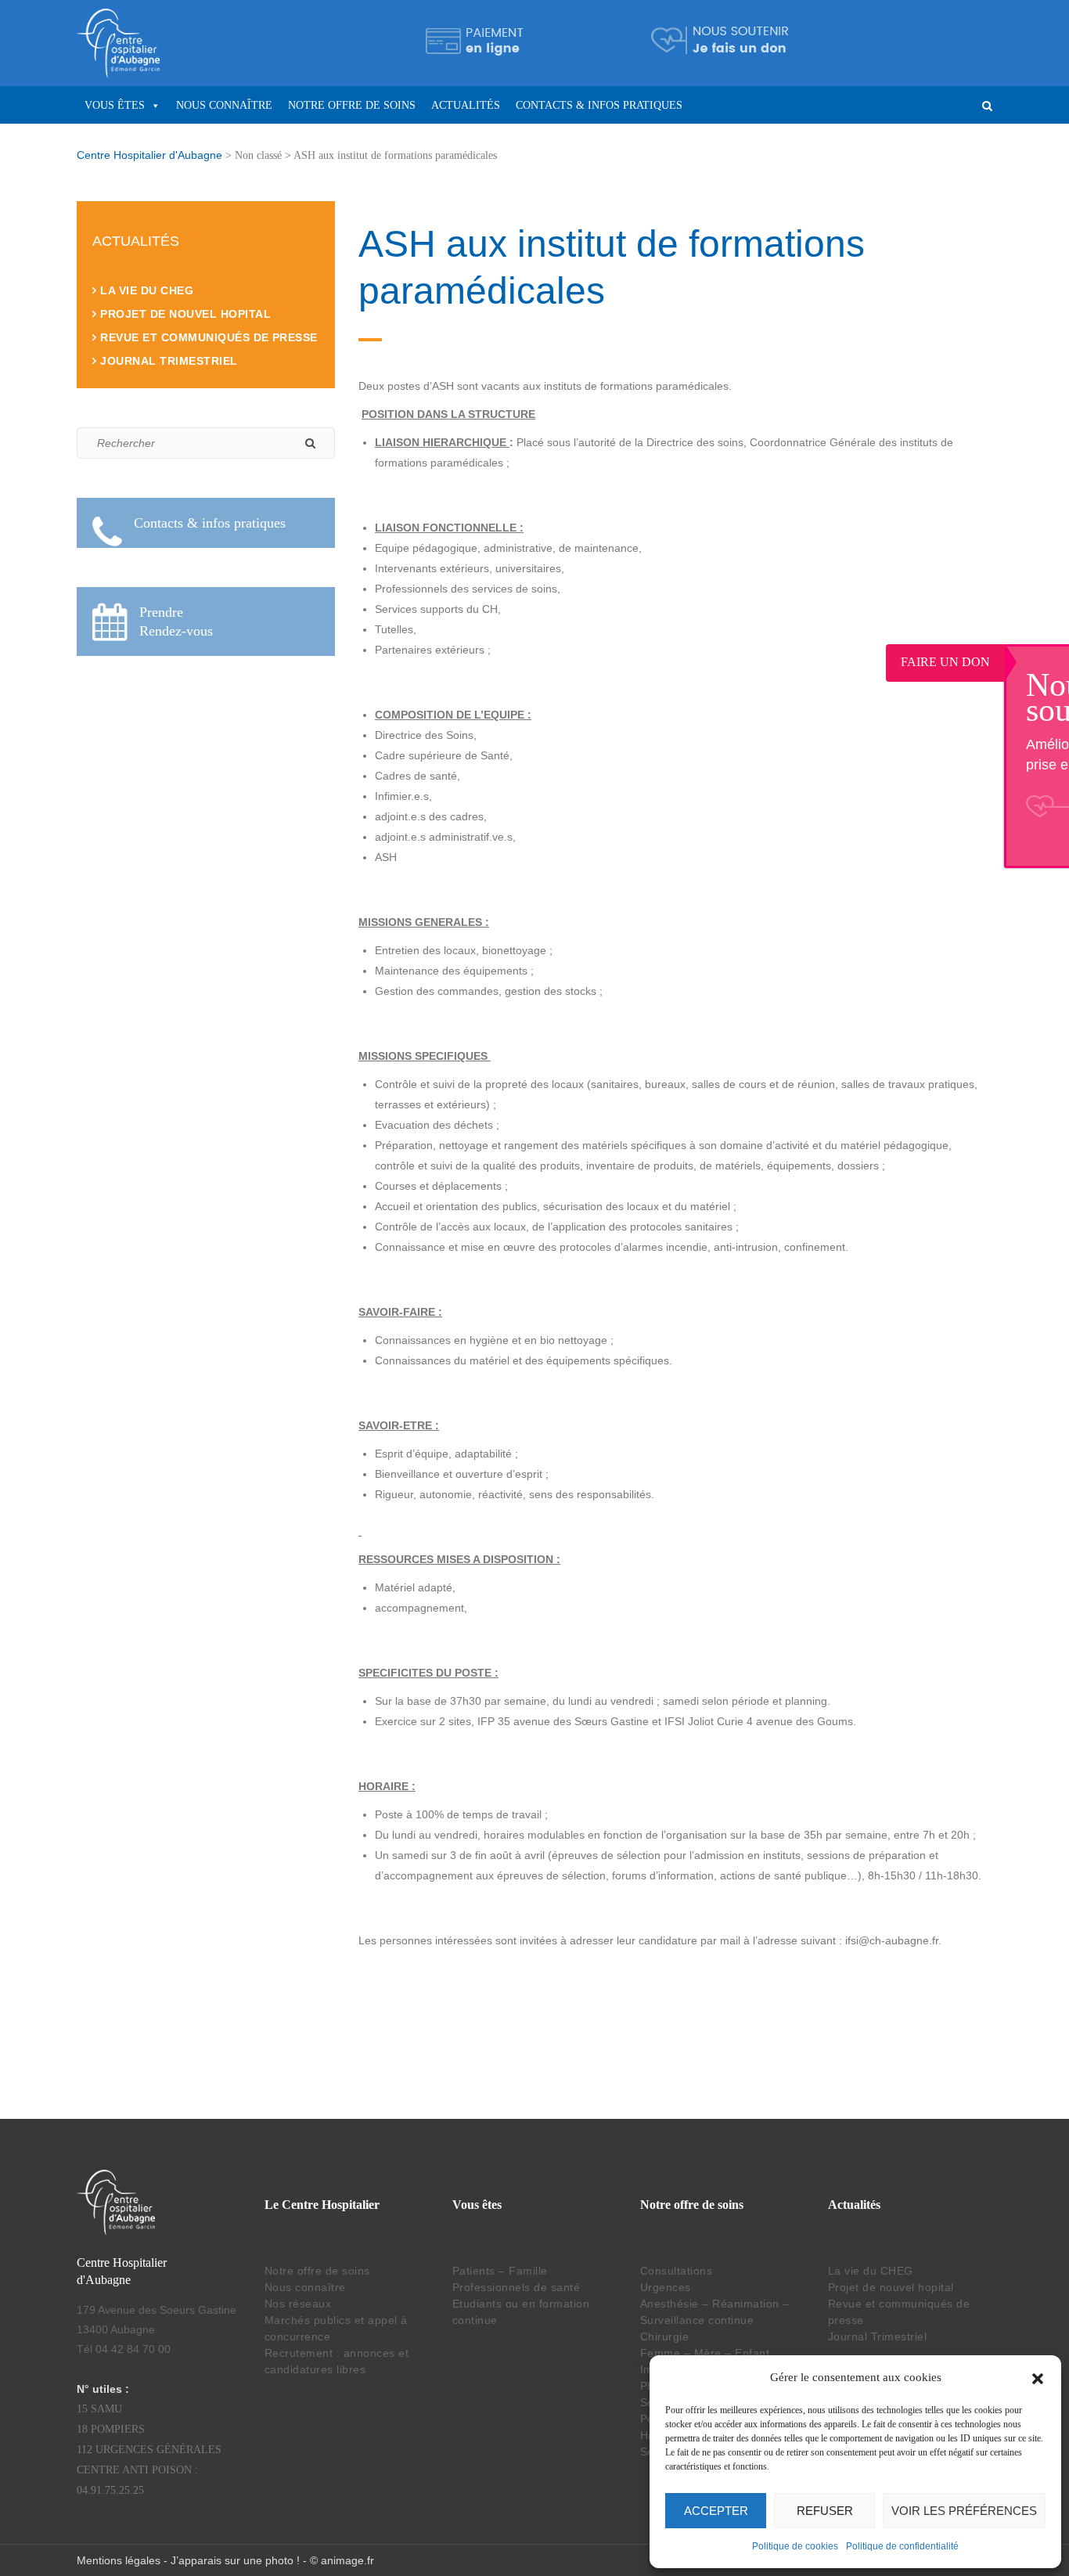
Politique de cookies (795, 2546)
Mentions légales (119, 2560)
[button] (1038, 2377)
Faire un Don (1010, 662)
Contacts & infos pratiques (599, 105)
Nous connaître (224, 105)
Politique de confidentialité (902, 2546)
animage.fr (347, 2560)
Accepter (716, 2511)
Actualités (466, 105)
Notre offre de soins (352, 105)
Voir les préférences (964, 2511)
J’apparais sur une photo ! (235, 2560)
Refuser (825, 2511)
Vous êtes (115, 105)
